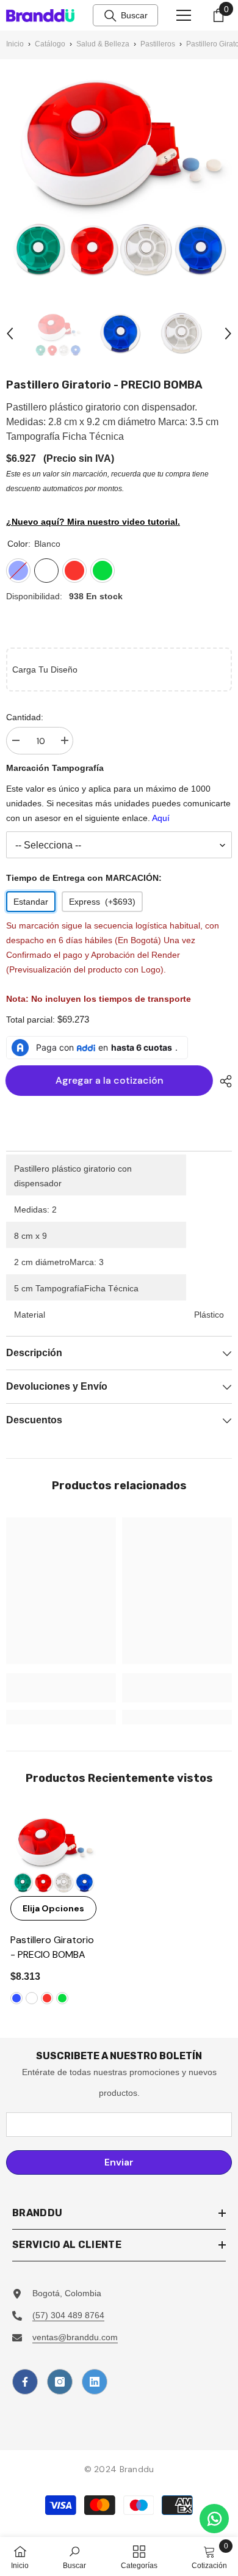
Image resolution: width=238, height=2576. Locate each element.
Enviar (119, 2162)
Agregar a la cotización (111, 1080)
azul (16, 1998)
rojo (47, 1998)
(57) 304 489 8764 (68, 2315)
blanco (32, 1998)
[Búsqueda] (110, 16)
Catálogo (50, 44)
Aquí (161, 818)
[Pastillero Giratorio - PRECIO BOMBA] (53, 1853)
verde (62, 1998)
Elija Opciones (53, 1908)
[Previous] (10, 334)
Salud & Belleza (103, 44)
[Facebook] (25, 2382)
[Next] (228, 334)
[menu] (184, 15)
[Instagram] (60, 2382)
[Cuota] (223, 1081)
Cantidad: (25, 717)
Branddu (137, 2469)
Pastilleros (158, 44)
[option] (58, 334)
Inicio (15, 44)
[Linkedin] (95, 2382)
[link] (61, 1688)
